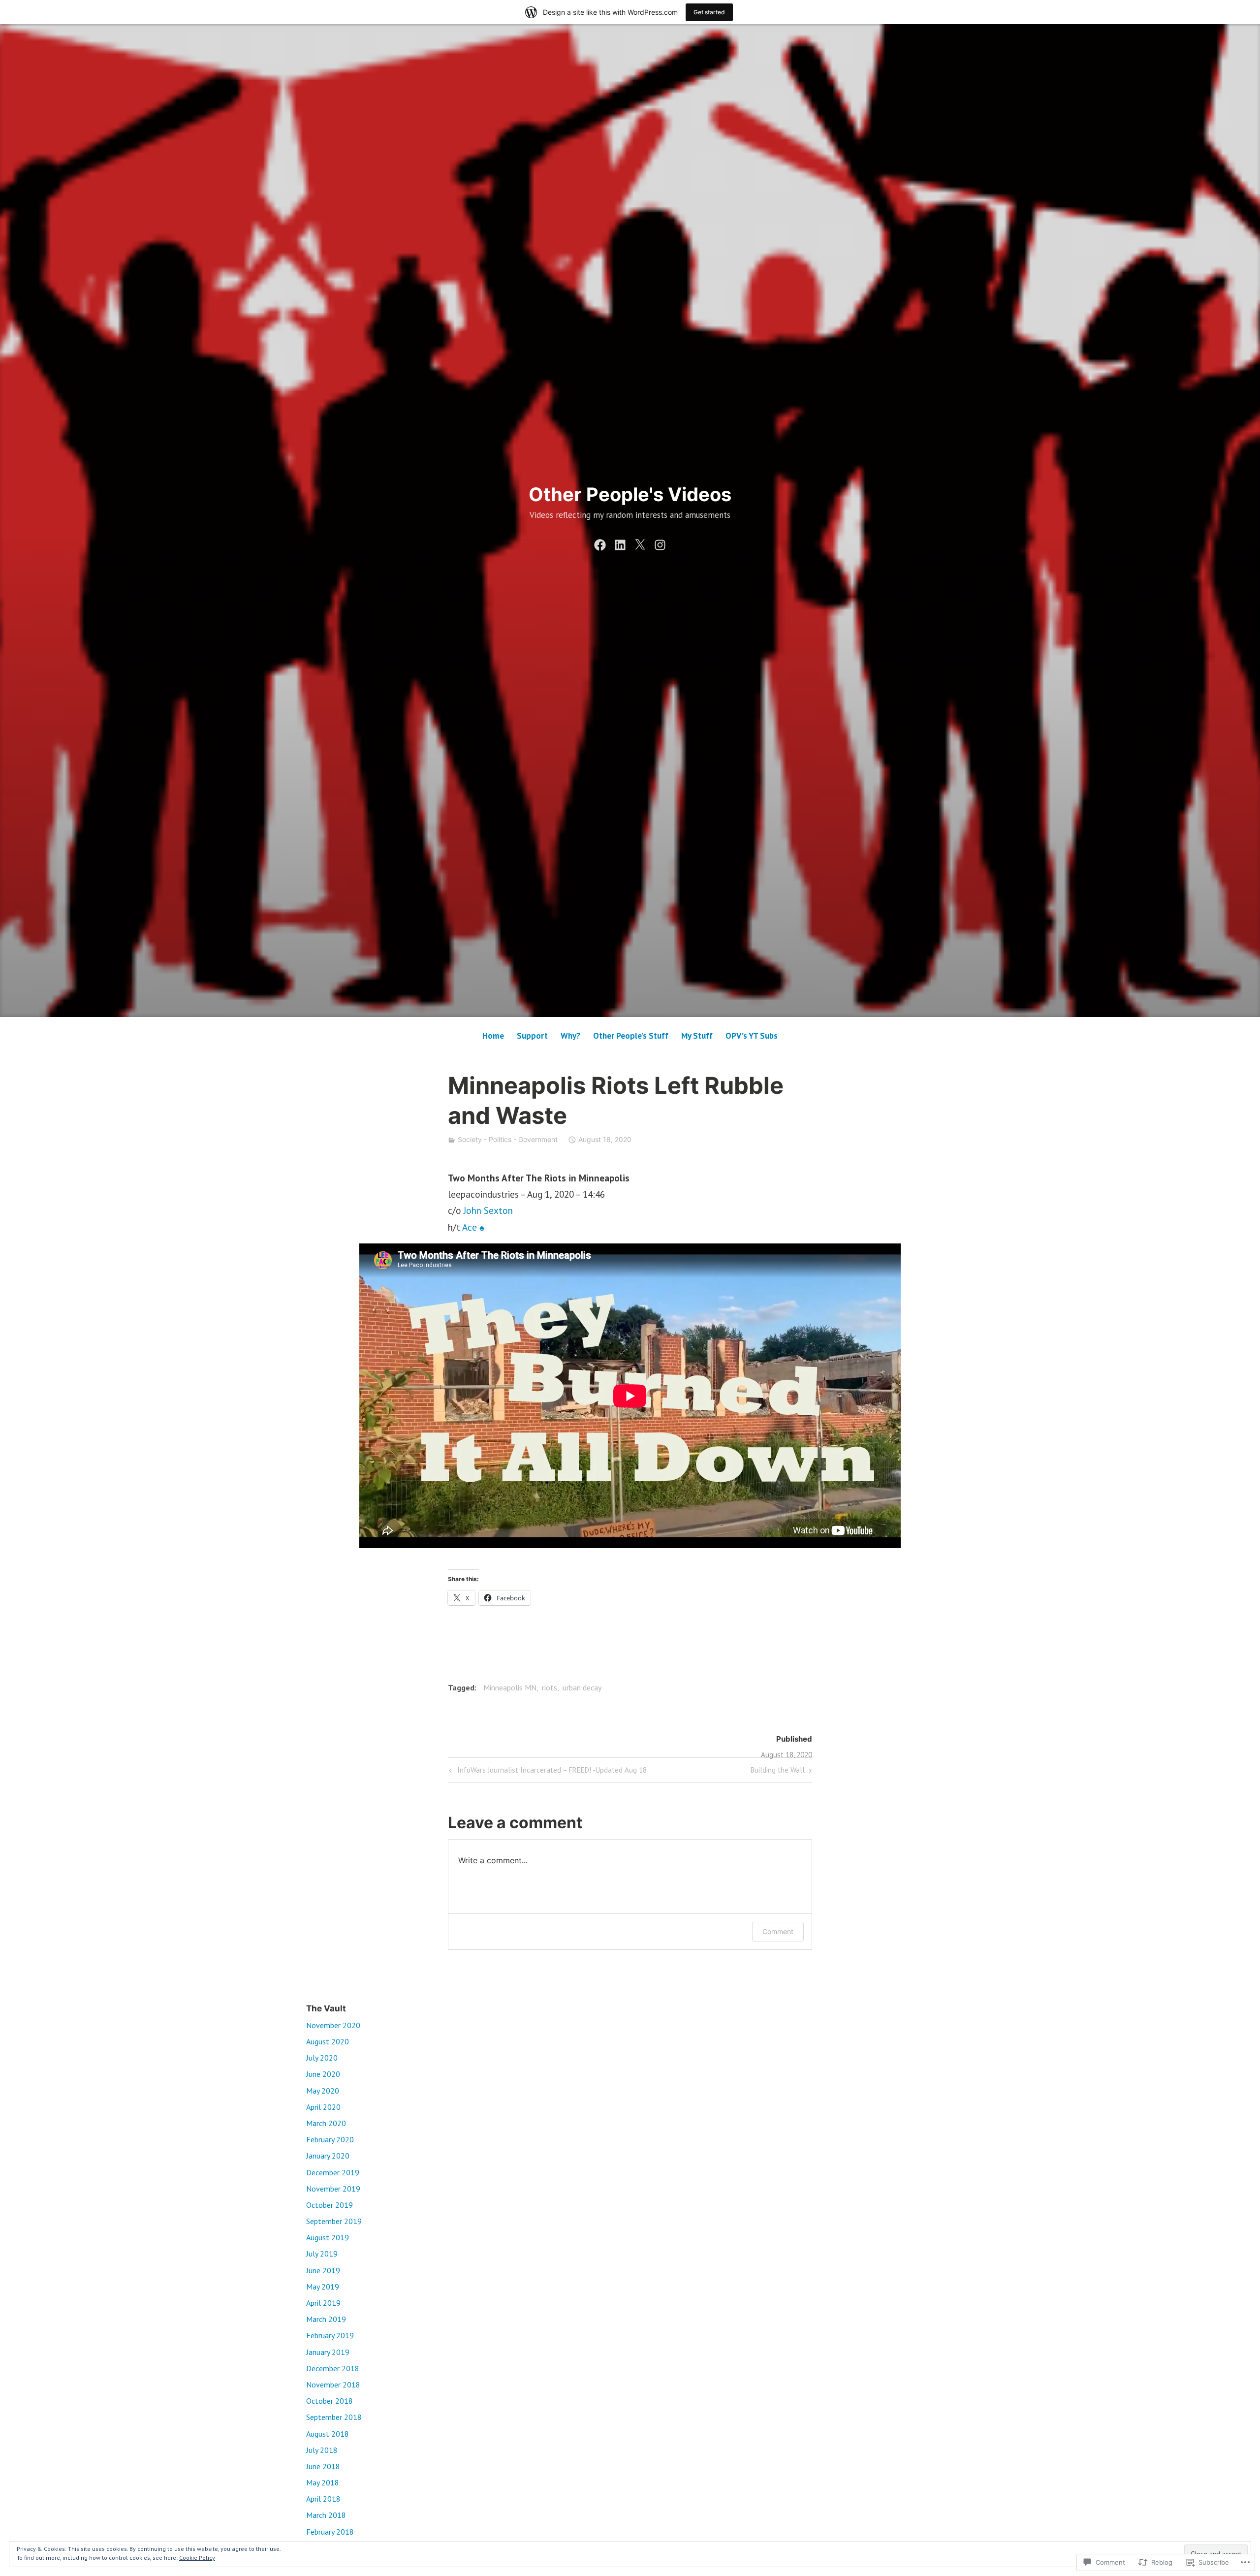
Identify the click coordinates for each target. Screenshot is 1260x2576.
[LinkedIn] (620, 543)
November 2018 (333, 2385)
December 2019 (333, 2172)
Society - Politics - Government (508, 1139)
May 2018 (323, 2482)
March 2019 (326, 2319)
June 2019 (323, 2270)
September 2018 (334, 2417)
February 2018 (330, 2532)
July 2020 (322, 2058)
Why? (570, 1036)
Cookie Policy (197, 2558)
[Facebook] (600, 543)
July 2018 (322, 2450)
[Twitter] (640, 543)
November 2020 (333, 2025)
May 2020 (323, 2091)
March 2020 (326, 2123)
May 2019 (323, 2287)
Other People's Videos (630, 494)
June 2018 (323, 2466)
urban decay (582, 1687)
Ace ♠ (473, 1227)
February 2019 (330, 2335)
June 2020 (323, 2074)
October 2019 (330, 2205)
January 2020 (328, 2156)
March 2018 (326, 2515)
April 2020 (323, 2107)
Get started (709, 12)
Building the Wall (778, 1772)
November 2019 (333, 2189)
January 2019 (328, 2352)
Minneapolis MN (510, 1687)
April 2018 (323, 2499)
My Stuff (697, 1036)
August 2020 (328, 2041)
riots (550, 1687)
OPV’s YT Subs (752, 1036)
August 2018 (328, 2434)
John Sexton (488, 1210)
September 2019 (334, 2221)
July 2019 (322, 2254)
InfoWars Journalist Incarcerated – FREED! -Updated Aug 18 (547, 1772)
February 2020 (330, 2139)
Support (532, 1036)
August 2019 (328, 2237)
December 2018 (333, 2368)
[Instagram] (660, 543)
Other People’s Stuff (631, 1036)
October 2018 (330, 2401)
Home (493, 1036)
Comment (778, 1931)
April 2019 (323, 2303)
